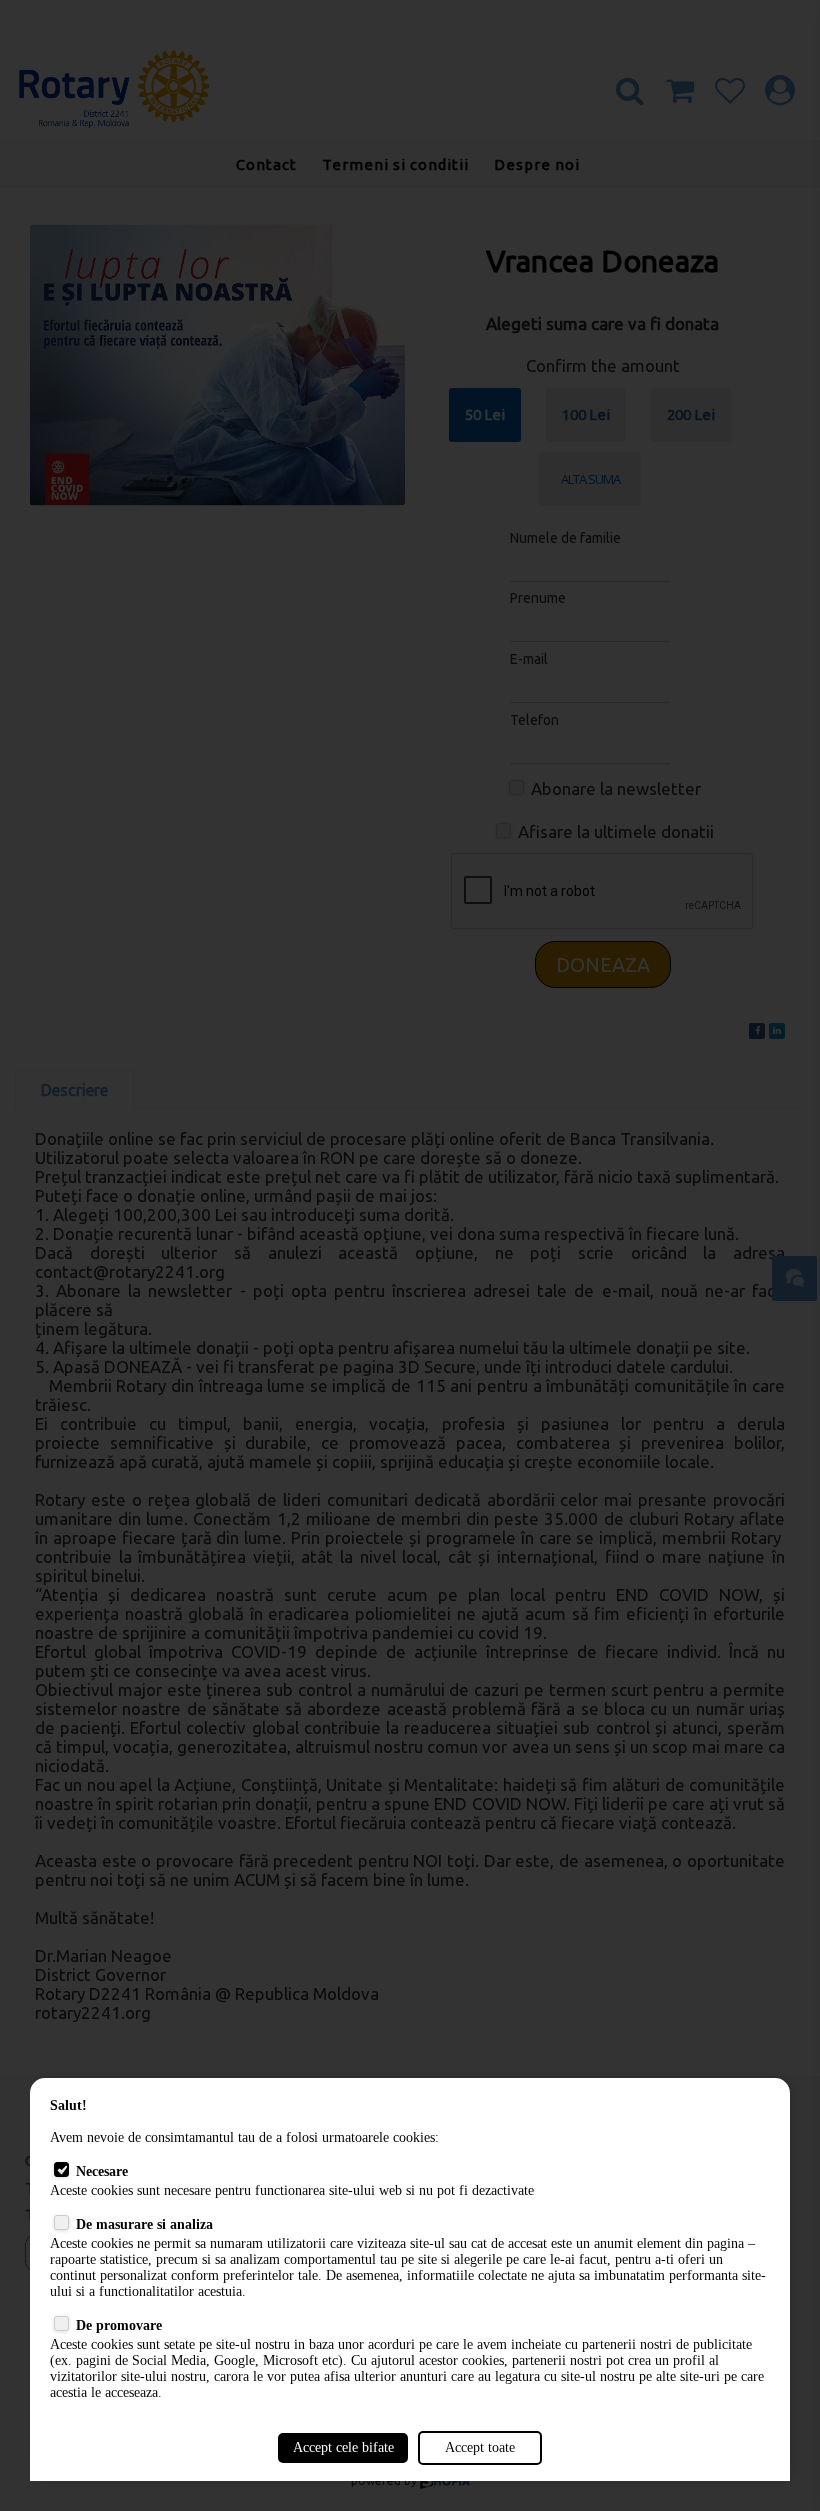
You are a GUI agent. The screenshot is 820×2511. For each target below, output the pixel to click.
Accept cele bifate (343, 2447)
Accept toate (480, 2447)
